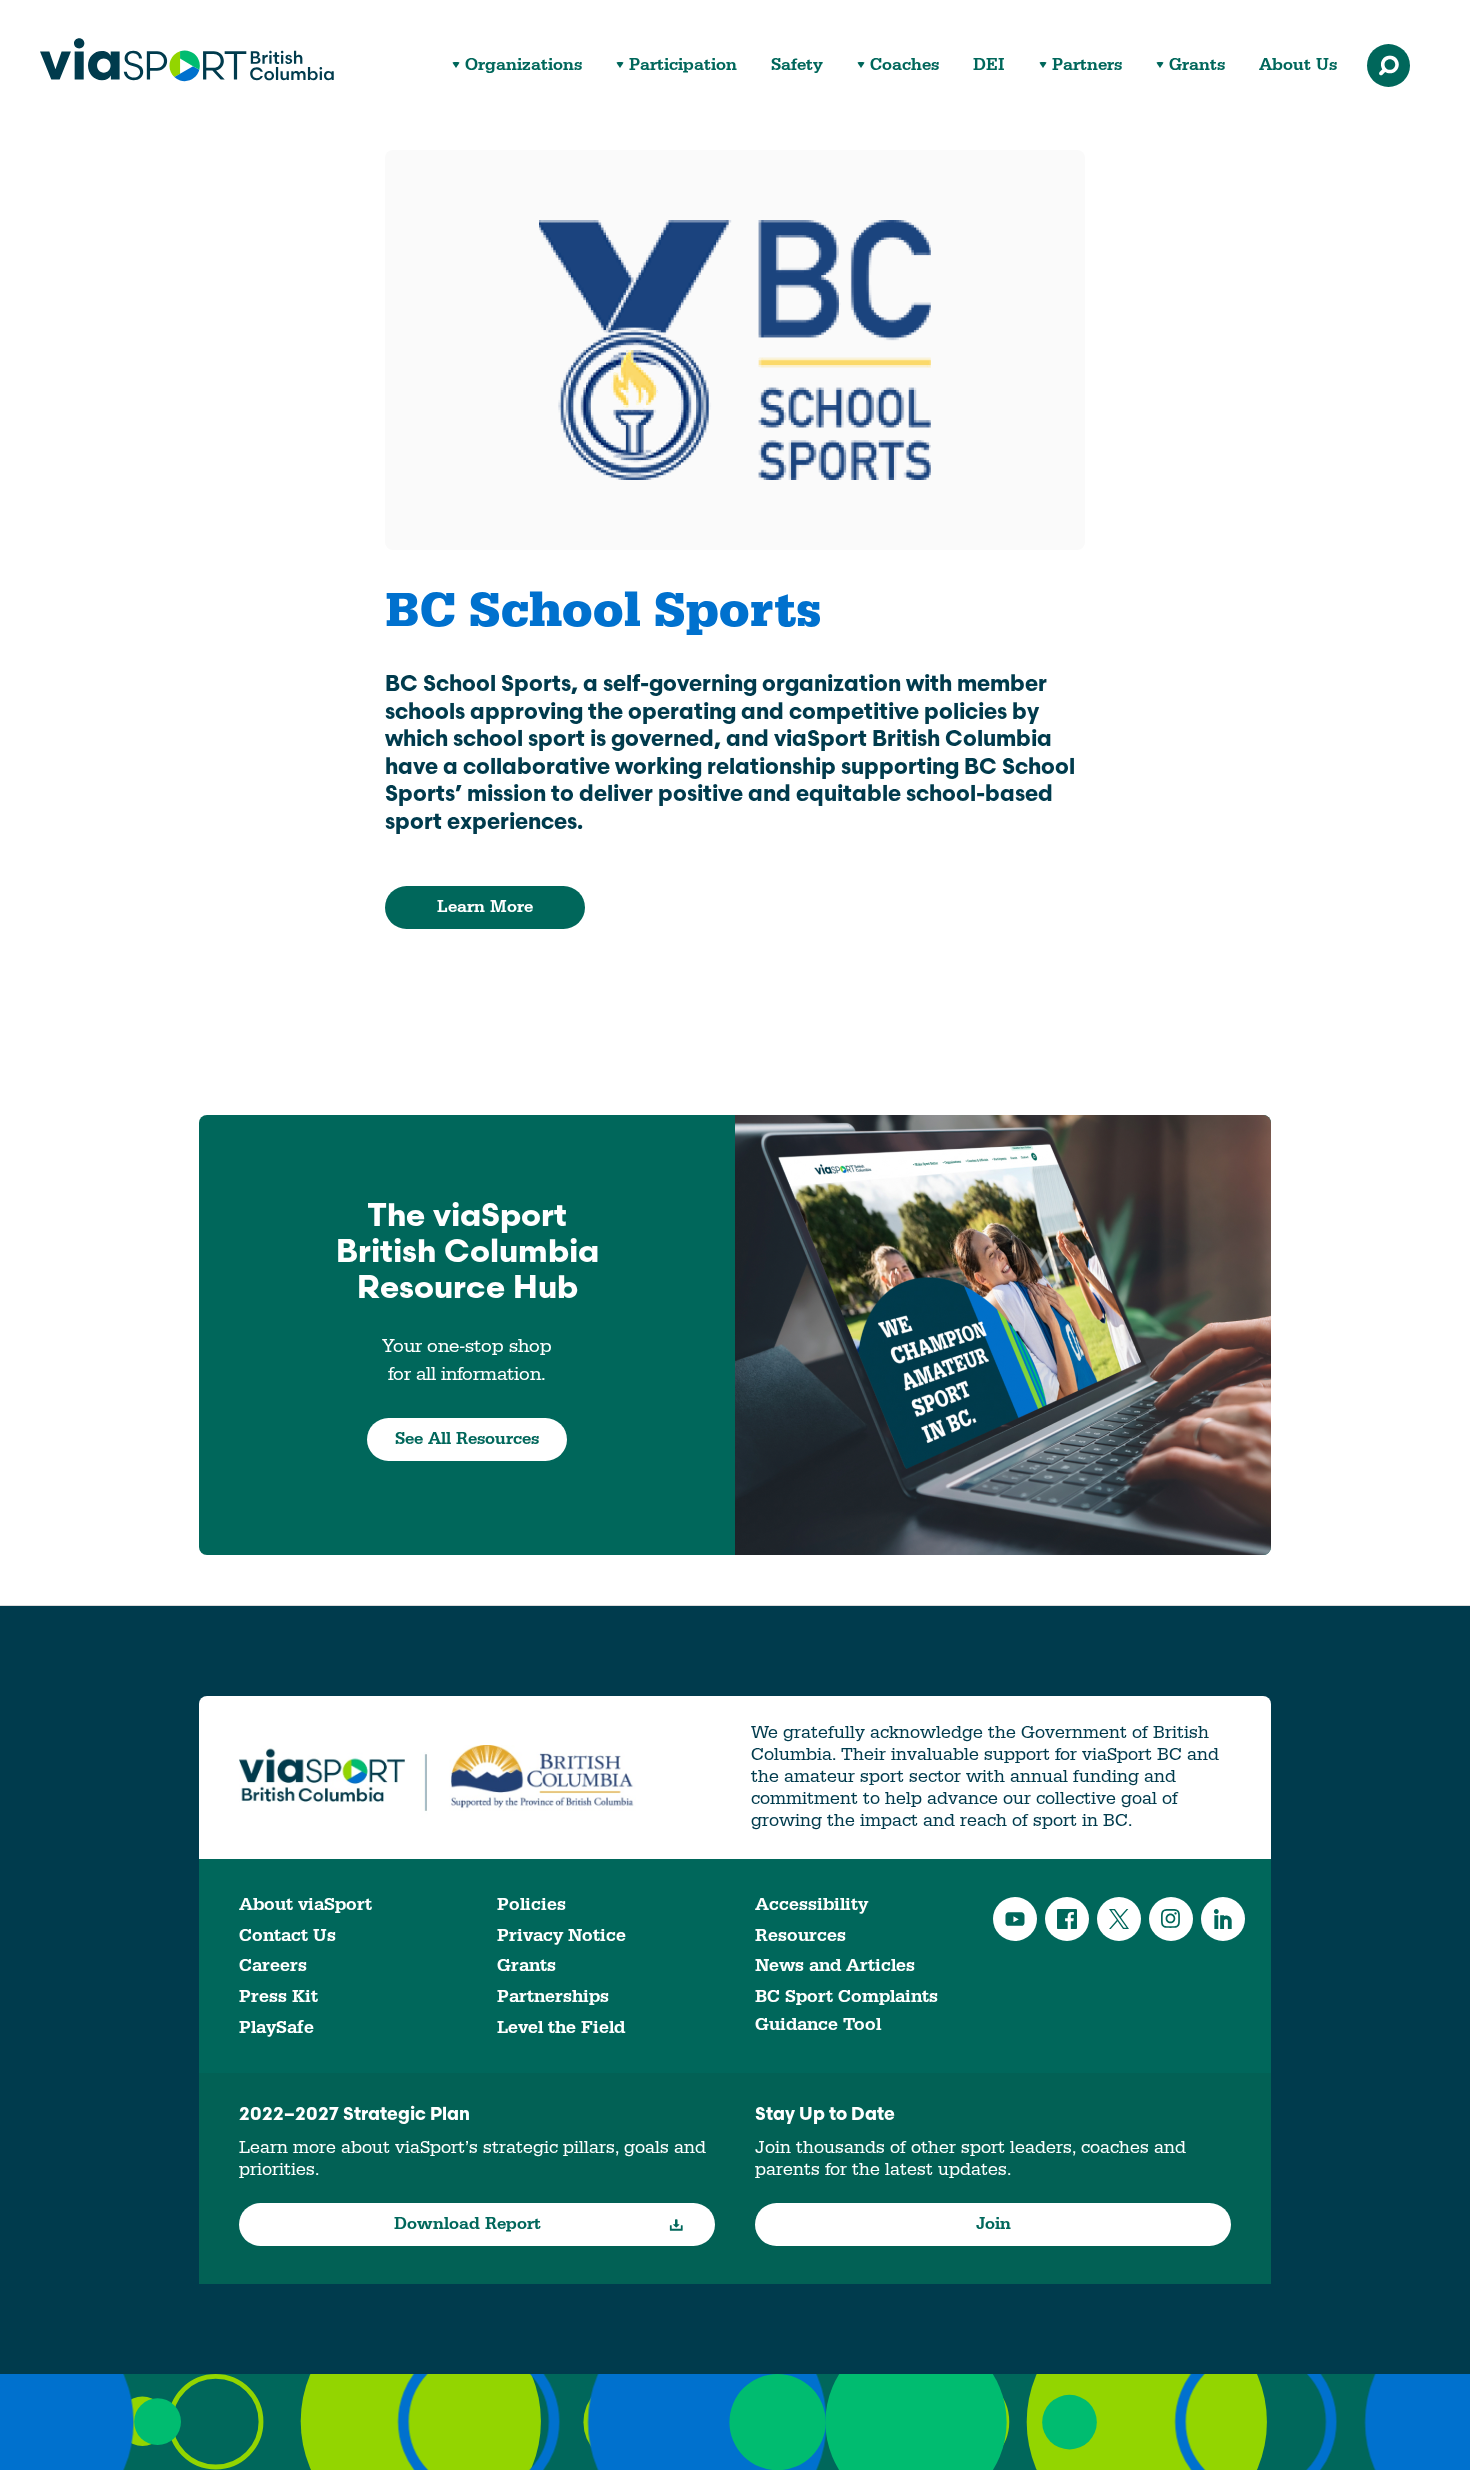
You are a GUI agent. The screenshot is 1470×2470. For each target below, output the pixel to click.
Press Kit (278, 1996)
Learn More (485, 907)
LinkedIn (1223, 1919)
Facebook (1067, 1919)
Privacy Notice (561, 1935)
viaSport (187, 60)
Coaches (904, 65)
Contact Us (287, 1935)
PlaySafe (276, 2027)
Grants (1197, 65)
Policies (531, 1904)
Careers (273, 1965)
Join (993, 2224)
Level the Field (561, 2027)
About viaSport (305, 1904)
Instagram (1171, 1919)
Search (1388, 65)
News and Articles (835, 1965)
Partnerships (553, 1996)
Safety (797, 65)
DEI (989, 65)
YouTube (1015, 1919)
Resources (800, 1935)
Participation (683, 65)
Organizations (523, 65)
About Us (1298, 65)
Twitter (1119, 1919)
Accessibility (811, 1904)
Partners (1087, 65)
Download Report (467, 2224)
